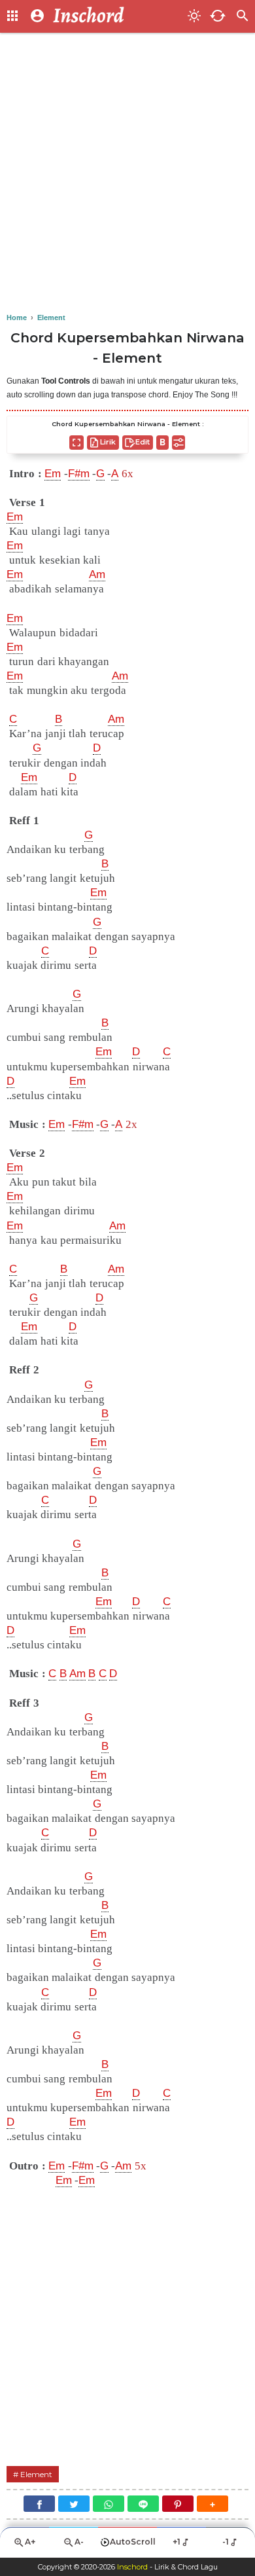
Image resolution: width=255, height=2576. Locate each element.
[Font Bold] (162, 443)
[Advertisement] (127, 173)
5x (141, 2166)
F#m (79, 474)
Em (53, 474)
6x (127, 474)
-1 (226, 2542)
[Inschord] (116, 16)
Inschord (132, 2567)
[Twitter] (74, 2504)
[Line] (143, 2504)
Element (36, 2474)
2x (131, 1124)
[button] (212, 2504)
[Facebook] (39, 2504)
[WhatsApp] (109, 2504)
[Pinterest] (178, 2504)
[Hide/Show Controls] (178, 443)
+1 (177, 2542)
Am (97, 574)
